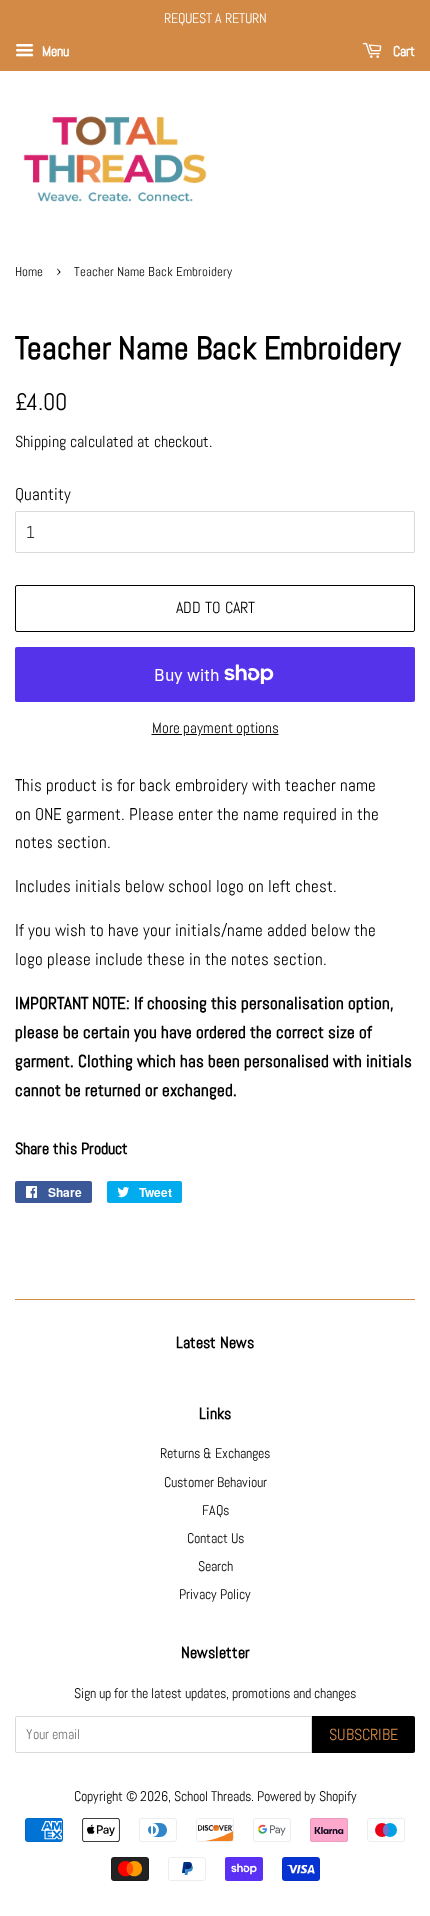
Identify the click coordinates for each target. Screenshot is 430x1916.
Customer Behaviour (215, 1482)
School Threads (212, 1796)
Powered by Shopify (307, 1796)
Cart (402, 51)
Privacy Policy (215, 1594)
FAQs (215, 1510)
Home (29, 272)
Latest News (215, 1342)
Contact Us (215, 1538)
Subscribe (363, 1734)
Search (215, 1566)
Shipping (40, 441)
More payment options (215, 727)
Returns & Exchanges (215, 1453)
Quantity (43, 494)
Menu (54, 51)
